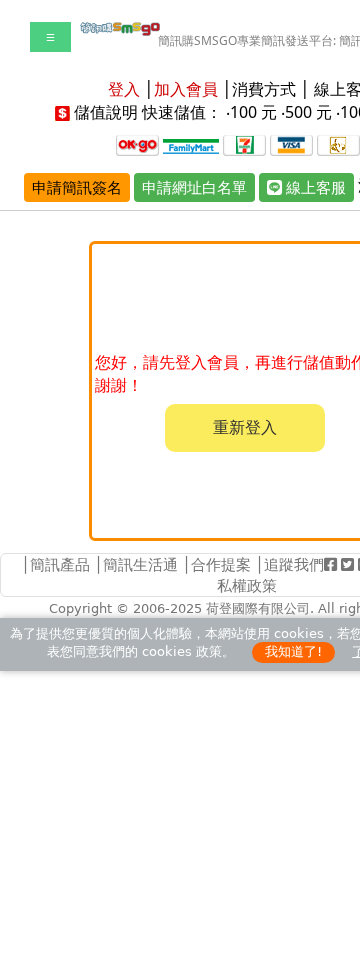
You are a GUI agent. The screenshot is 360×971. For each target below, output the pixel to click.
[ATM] (338, 143)
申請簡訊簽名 (77, 187)
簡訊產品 (60, 564)
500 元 (308, 112)
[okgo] (137, 143)
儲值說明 (106, 112)
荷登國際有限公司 (258, 608)
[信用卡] (291, 143)
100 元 (253, 112)
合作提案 (221, 564)
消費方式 (264, 89)
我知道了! (293, 651)
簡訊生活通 (140, 564)
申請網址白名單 (194, 187)
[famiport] (191, 143)
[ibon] (244, 143)
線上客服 (314, 187)
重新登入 (245, 427)
